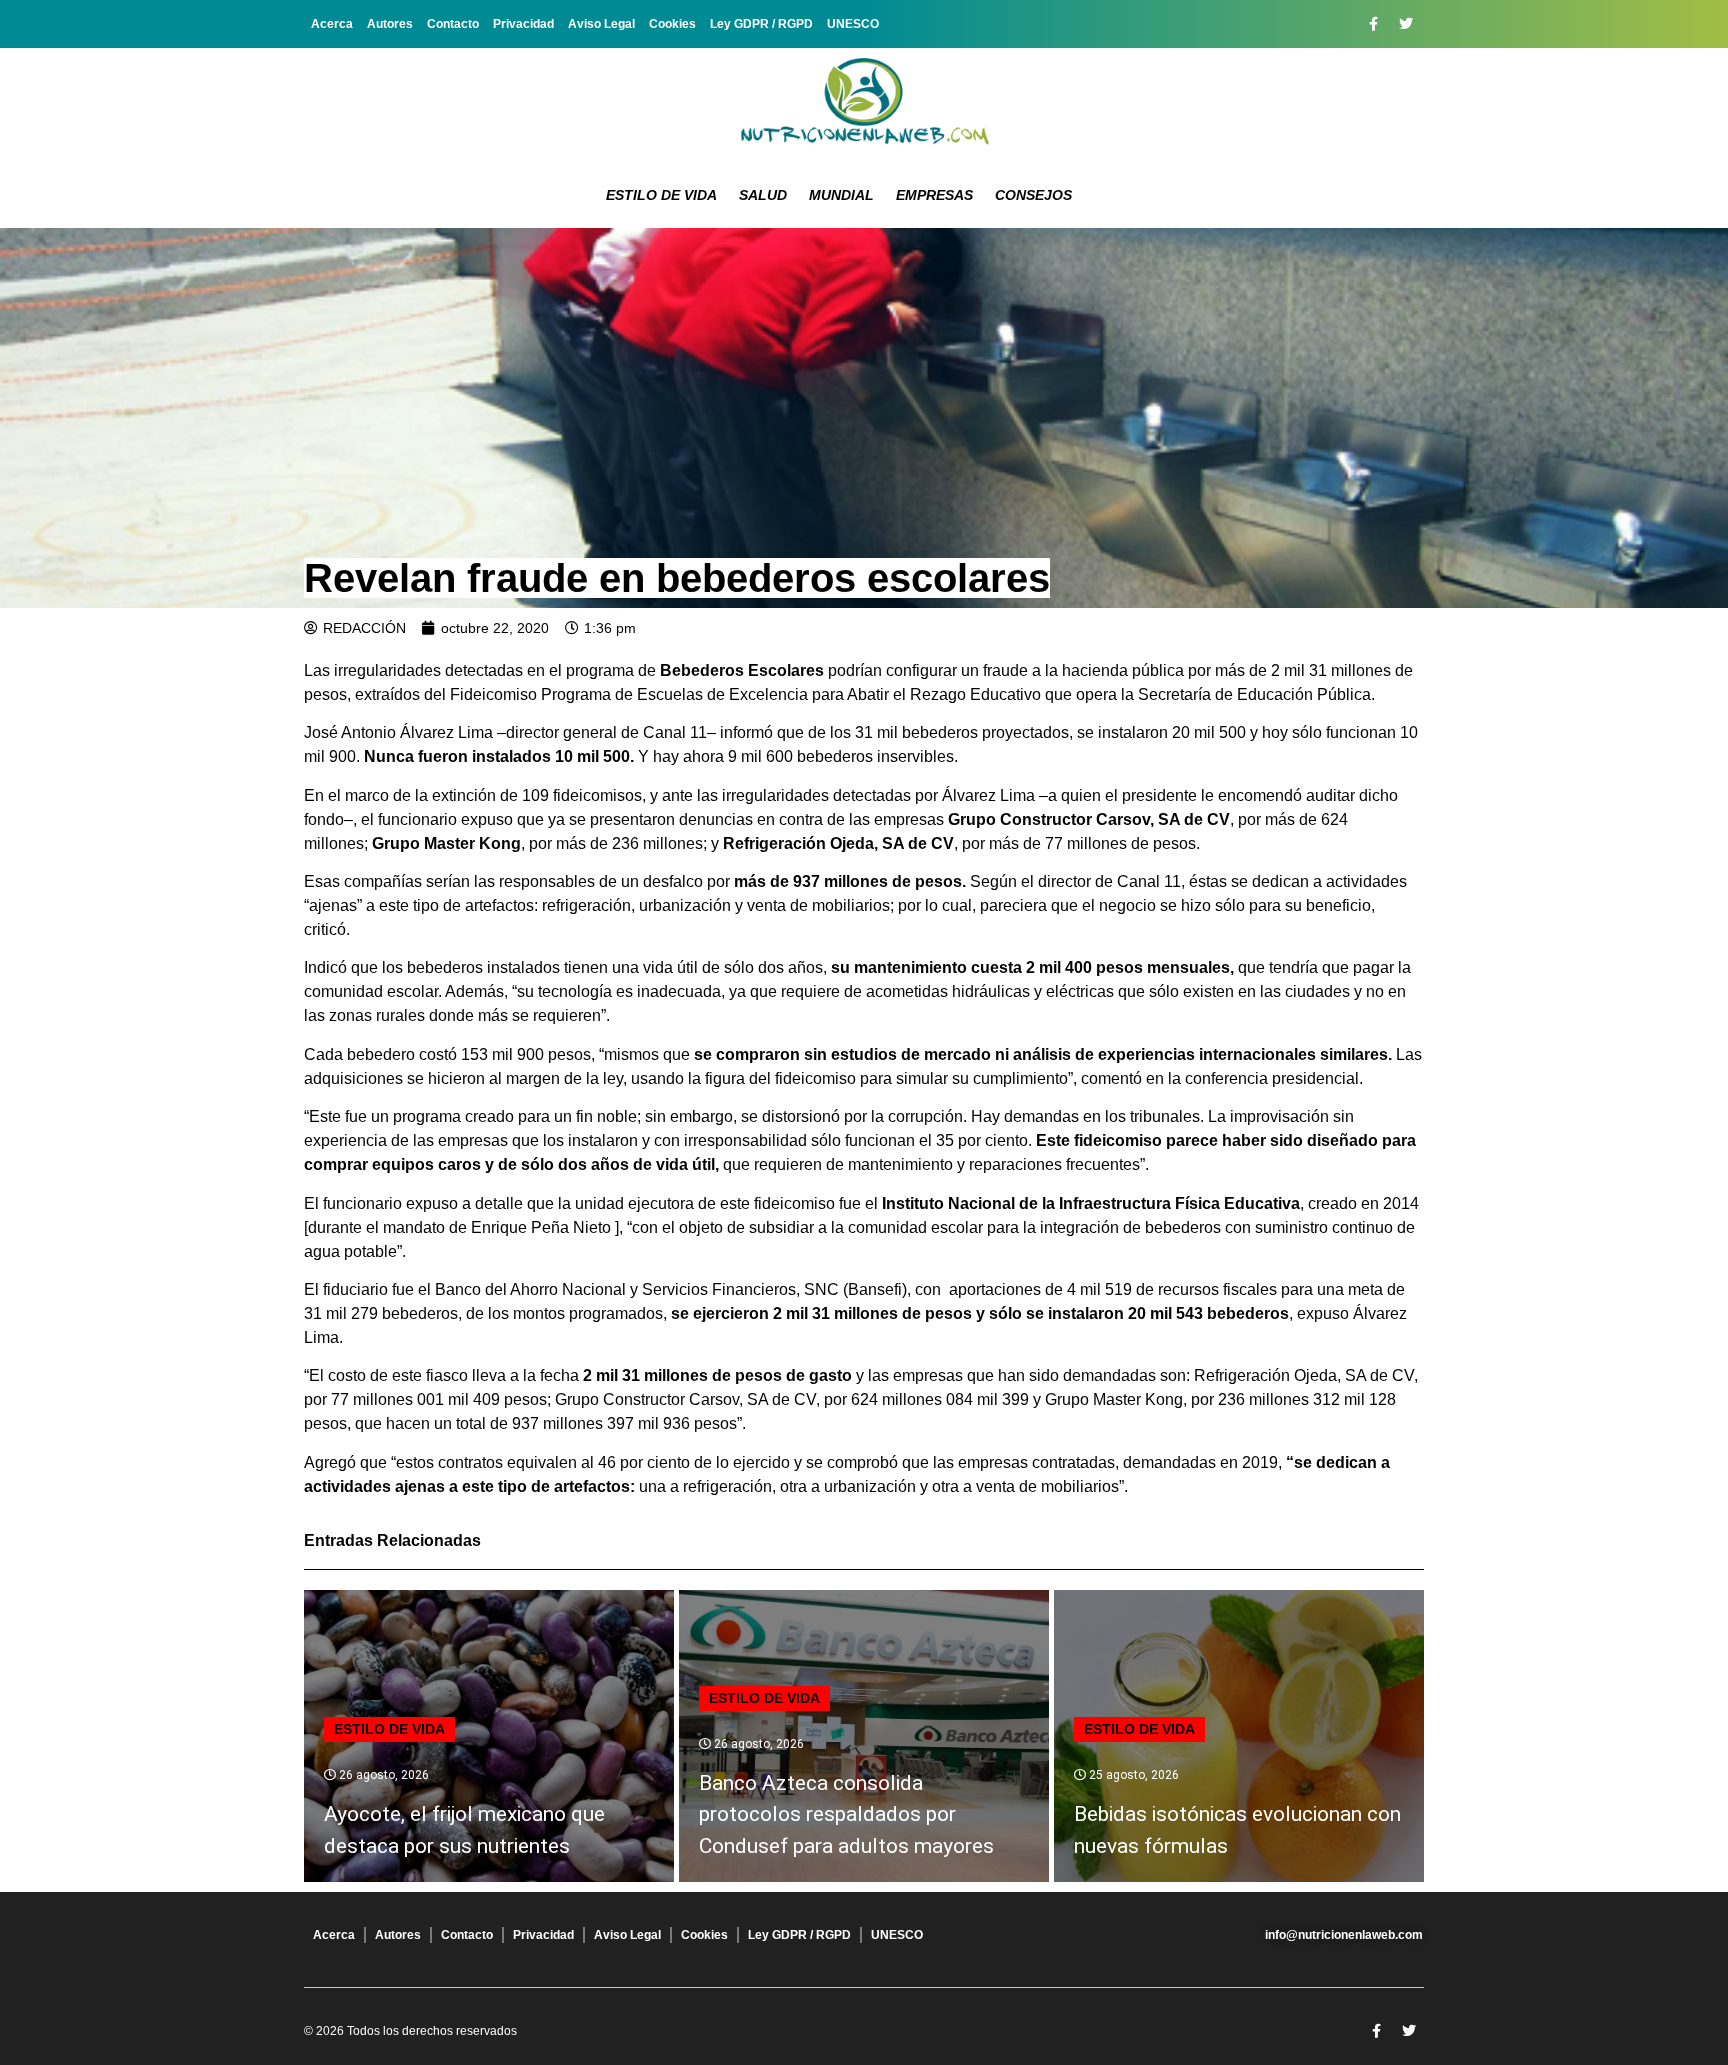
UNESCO (853, 24)
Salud (763, 195)
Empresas (934, 195)
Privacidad (523, 24)
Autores (390, 24)
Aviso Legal (601, 24)
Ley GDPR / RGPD (761, 24)
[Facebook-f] (1373, 24)
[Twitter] (1406, 24)
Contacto (453, 24)
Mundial (841, 195)
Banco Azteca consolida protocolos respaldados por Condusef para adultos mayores (846, 1814)
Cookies (672, 24)
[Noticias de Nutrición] (864, 105)
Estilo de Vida (661, 195)
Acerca (332, 24)
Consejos (1033, 195)
